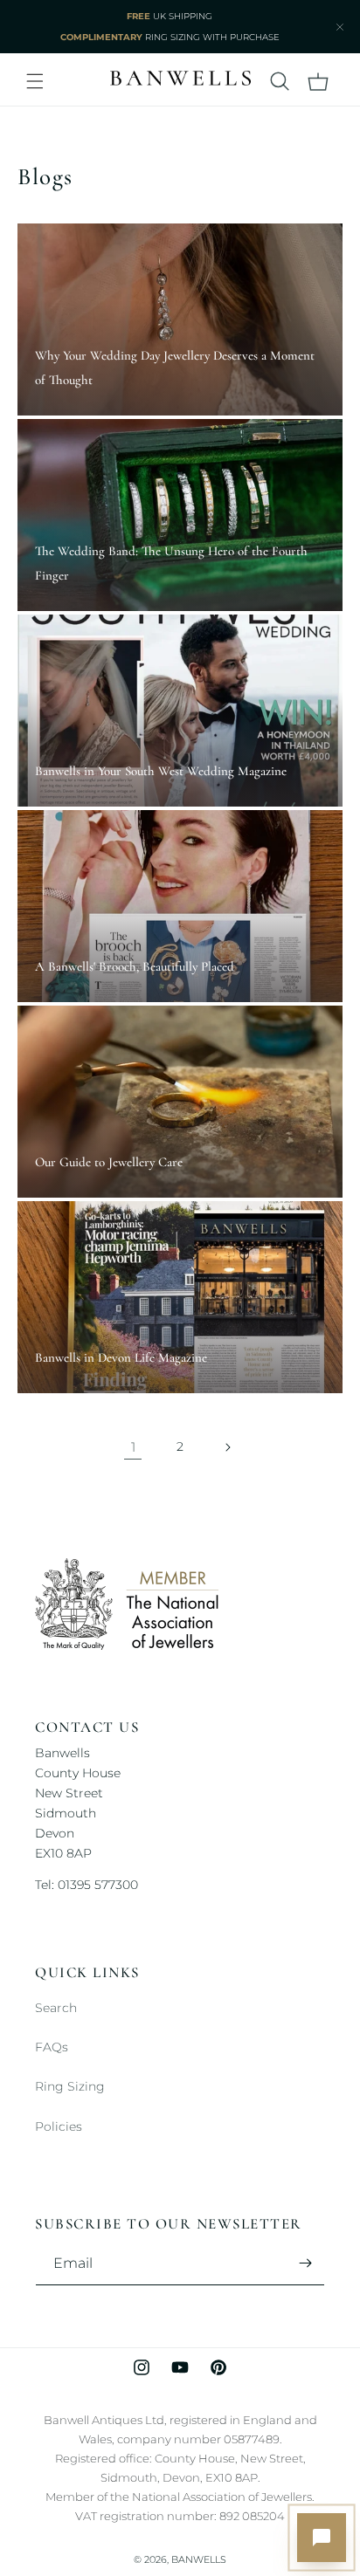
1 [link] (133, 1447)
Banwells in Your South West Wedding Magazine (161, 771)
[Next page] (227, 1447)
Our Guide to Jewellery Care (109, 1162)
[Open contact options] (322, 2538)
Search (56, 2008)
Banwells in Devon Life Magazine (121, 1357)
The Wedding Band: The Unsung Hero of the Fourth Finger (171, 563)
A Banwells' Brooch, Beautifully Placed (135, 966)
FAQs (52, 2047)
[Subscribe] (305, 2263)
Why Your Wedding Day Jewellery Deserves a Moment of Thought (175, 368)
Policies (59, 2126)
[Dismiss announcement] (340, 27)
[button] (35, 81)
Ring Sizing (70, 2086)
